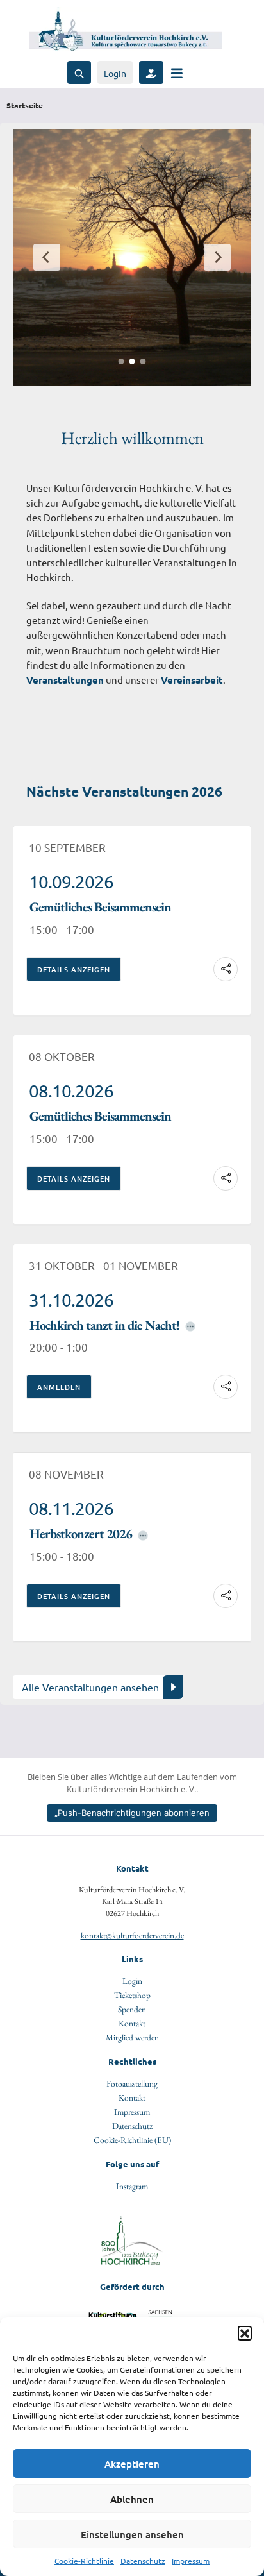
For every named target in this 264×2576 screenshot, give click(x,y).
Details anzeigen (74, 970)
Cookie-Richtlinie (84, 2561)
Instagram (132, 2186)
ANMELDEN (59, 1387)
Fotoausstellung (132, 2083)
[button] (245, 2333)
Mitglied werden (132, 2037)
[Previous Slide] (47, 257)
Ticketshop (132, 1995)
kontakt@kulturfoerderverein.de (132, 1935)
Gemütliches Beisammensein (100, 907)
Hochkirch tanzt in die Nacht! (104, 1325)
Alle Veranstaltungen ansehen (90, 1687)
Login (115, 73)
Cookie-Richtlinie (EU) (132, 2140)
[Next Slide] (217, 257)
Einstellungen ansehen (132, 2534)
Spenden (132, 2009)
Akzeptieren (132, 2464)
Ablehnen (132, 2499)
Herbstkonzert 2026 (81, 1533)
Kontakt (132, 2023)
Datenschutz (143, 2561)
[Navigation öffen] (177, 73)
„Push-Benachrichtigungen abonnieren (132, 1813)
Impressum (191, 2561)
